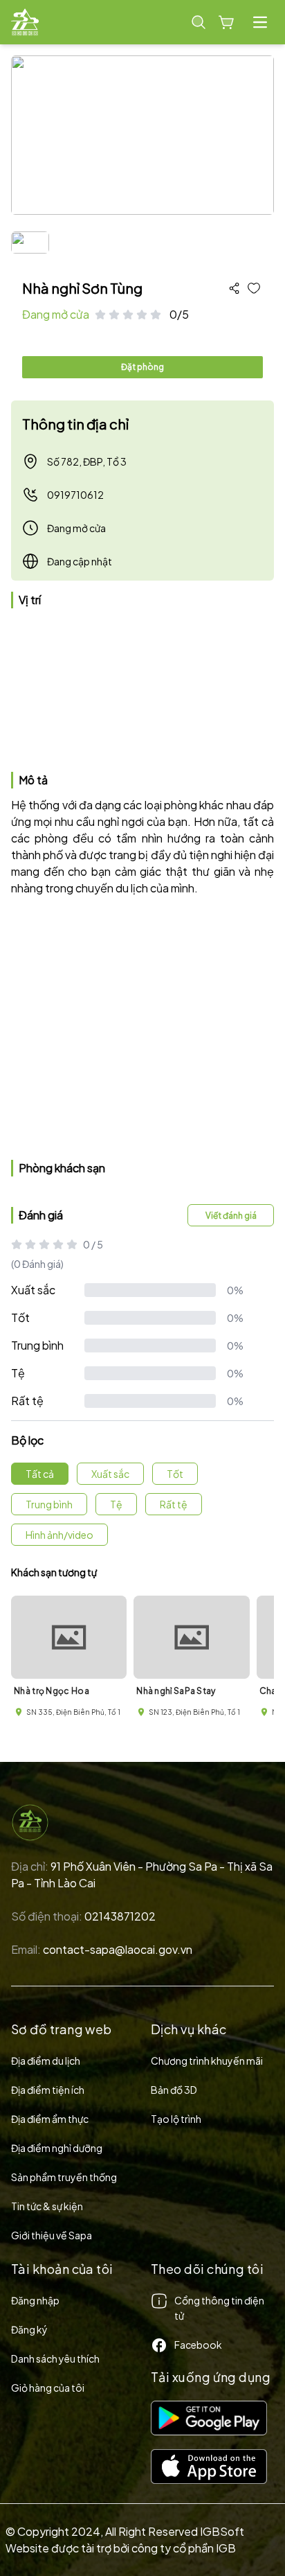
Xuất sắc (33, 1290)
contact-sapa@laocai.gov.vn (118, 1949)
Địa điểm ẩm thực (50, 2119)
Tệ (18, 1373)
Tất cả (40, 1474)
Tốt (20, 1317)
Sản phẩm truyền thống (64, 2177)
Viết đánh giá (231, 1216)
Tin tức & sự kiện (47, 2206)
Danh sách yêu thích (55, 2358)
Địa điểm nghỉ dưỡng (57, 2148)
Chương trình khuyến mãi (207, 2061)
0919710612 (75, 495)
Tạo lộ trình (176, 2119)
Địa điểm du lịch (46, 2061)
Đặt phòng (142, 367)
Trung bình (37, 1345)
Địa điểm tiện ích (48, 2090)
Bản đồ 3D (174, 2090)
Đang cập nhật (80, 561)
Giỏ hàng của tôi (48, 2388)
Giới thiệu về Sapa (52, 2235)
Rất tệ (27, 1401)
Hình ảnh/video (59, 1535)
